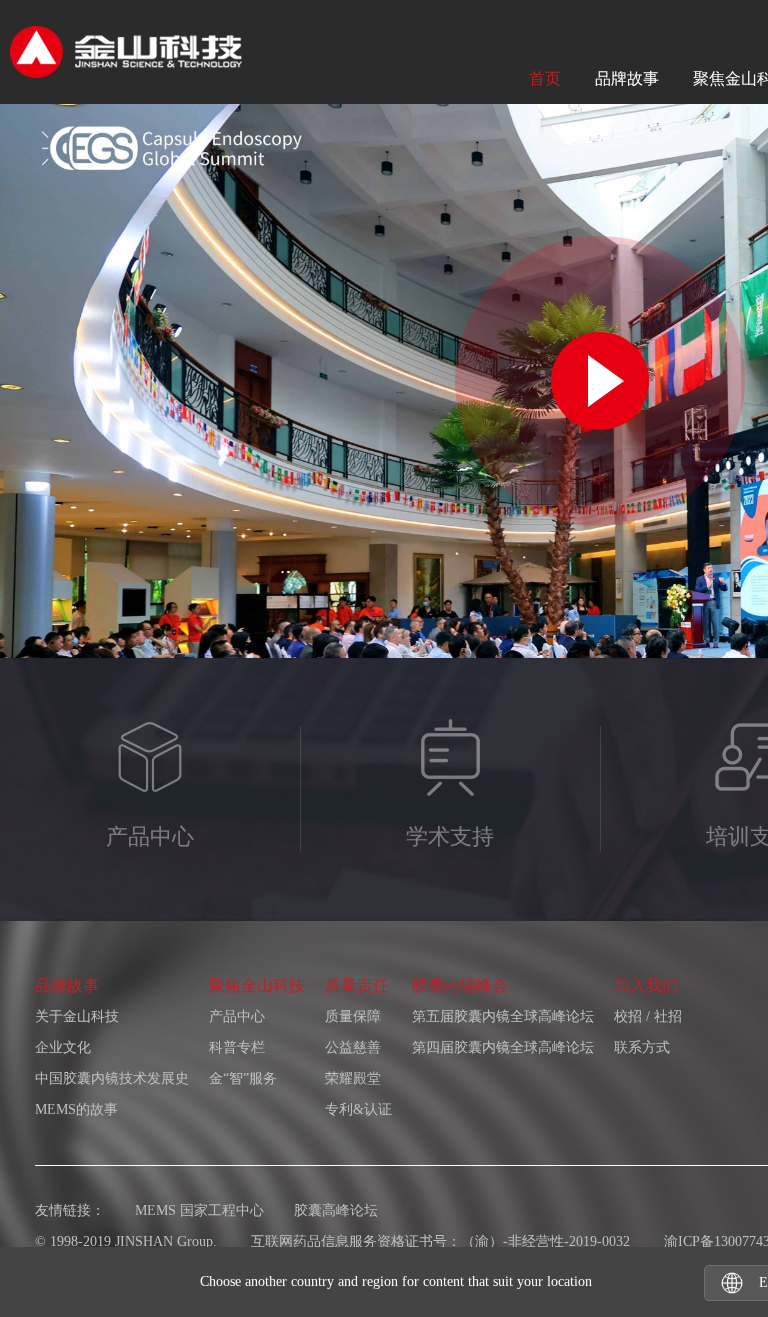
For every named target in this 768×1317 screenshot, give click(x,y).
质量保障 (353, 1016)
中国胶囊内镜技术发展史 (112, 1078)
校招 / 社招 (648, 1016)
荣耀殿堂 (353, 1078)
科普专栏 (237, 1047)
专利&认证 (358, 1109)
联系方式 (642, 1047)
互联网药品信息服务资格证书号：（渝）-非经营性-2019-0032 (440, 1241)
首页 (545, 78)
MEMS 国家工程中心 (199, 1210)
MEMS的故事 (76, 1109)
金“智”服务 (243, 1078)
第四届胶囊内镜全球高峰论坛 (503, 1047)
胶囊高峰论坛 (336, 1210)
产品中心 (237, 1016)
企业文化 (63, 1047)
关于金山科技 (77, 1016)
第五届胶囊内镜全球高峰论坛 (503, 1016)
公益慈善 (353, 1047)
